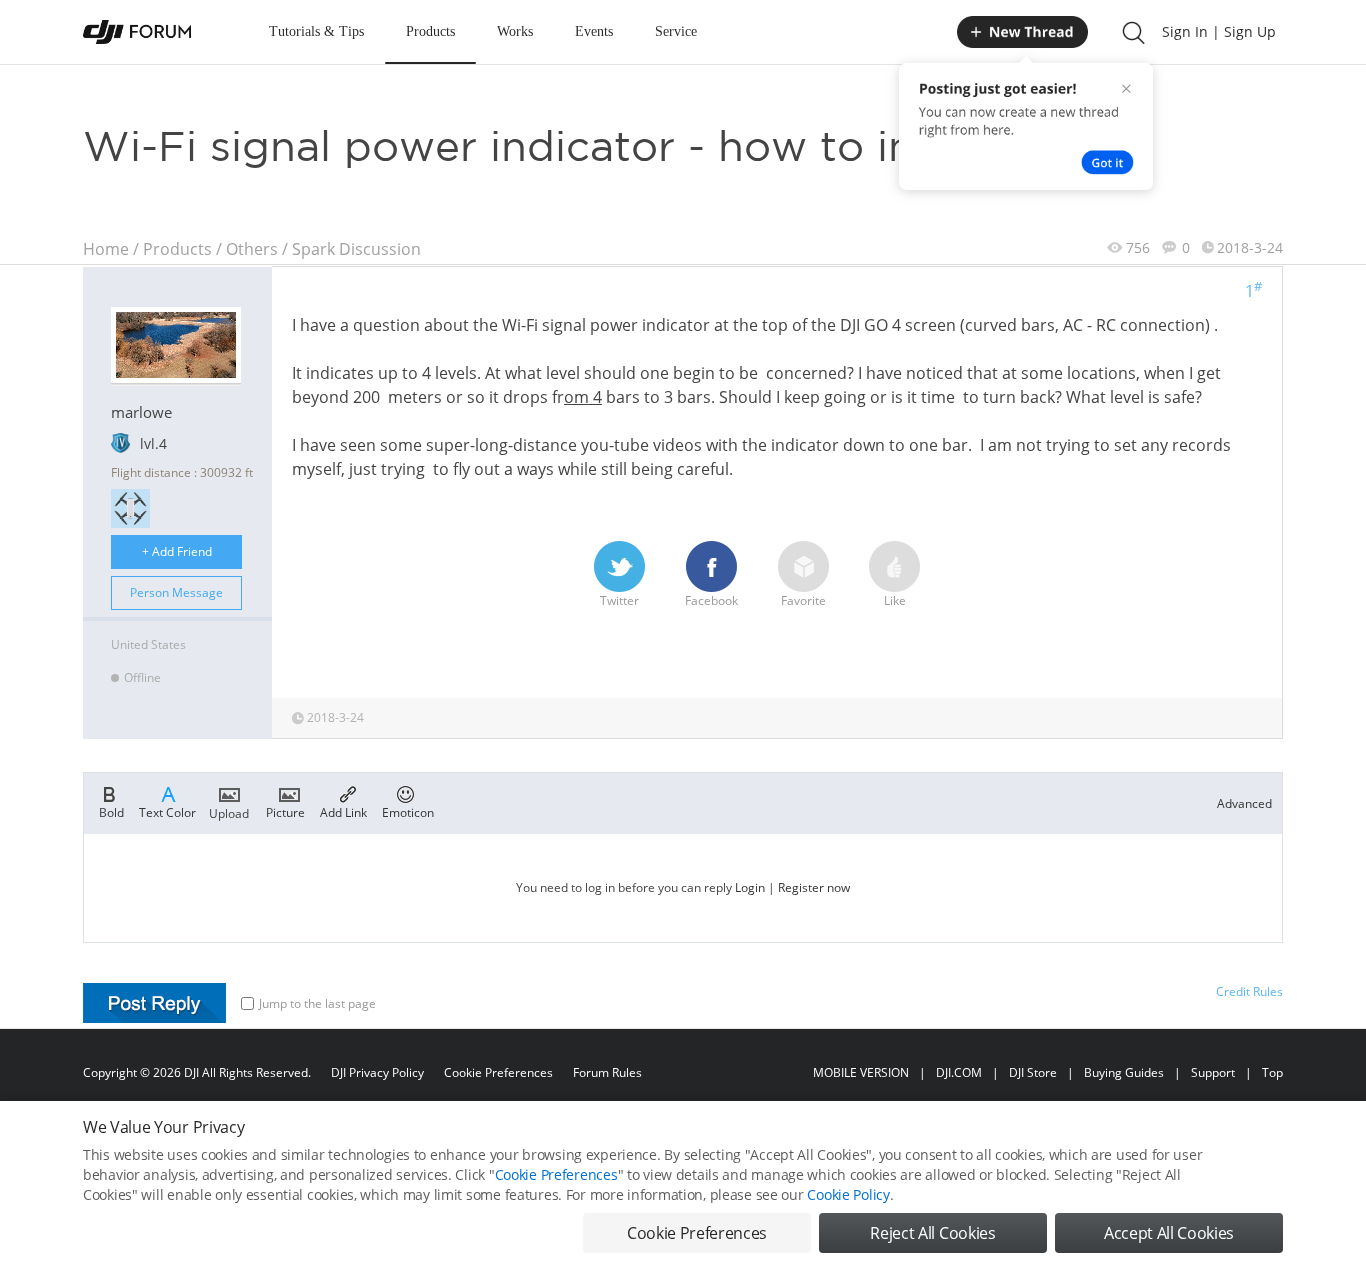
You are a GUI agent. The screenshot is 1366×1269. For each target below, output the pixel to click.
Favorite (803, 600)
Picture (285, 811)
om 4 (583, 397)
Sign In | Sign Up (1219, 31)
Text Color (167, 811)
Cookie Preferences (498, 1072)
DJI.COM (959, 1072)
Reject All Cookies (932, 1233)
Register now (814, 887)
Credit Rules (1249, 991)
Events (594, 31)
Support (1213, 1072)
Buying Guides (1124, 1072)
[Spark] (130, 508)
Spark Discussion (356, 249)
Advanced (1244, 803)
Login (750, 887)
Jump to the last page (317, 1003)
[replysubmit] (154, 1003)
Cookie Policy (848, 1194)
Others (252, 249)
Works (515, 31)
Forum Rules (607, 1072)
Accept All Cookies (1169, 1233)
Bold (111, 811)
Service (676, 31)
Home (106, 249)
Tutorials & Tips (316, 31)
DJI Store (1033, 1072)
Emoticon (408, 811)
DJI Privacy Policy (377, 1072)
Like (895, 600)
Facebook (711, 600)
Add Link (343, 811)
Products (430, 31)
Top (1272, 1072)
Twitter (619, 600)
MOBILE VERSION (861, 1072)
